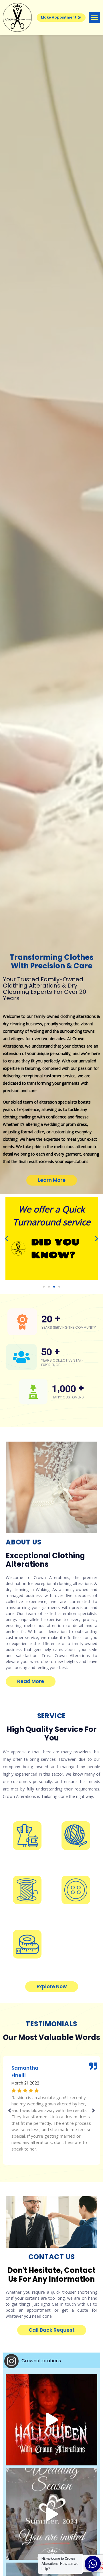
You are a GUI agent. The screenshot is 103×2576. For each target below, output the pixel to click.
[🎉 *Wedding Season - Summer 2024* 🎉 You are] (51, 2514)
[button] (61, 18)
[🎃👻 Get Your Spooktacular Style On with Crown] (51, 2420)
